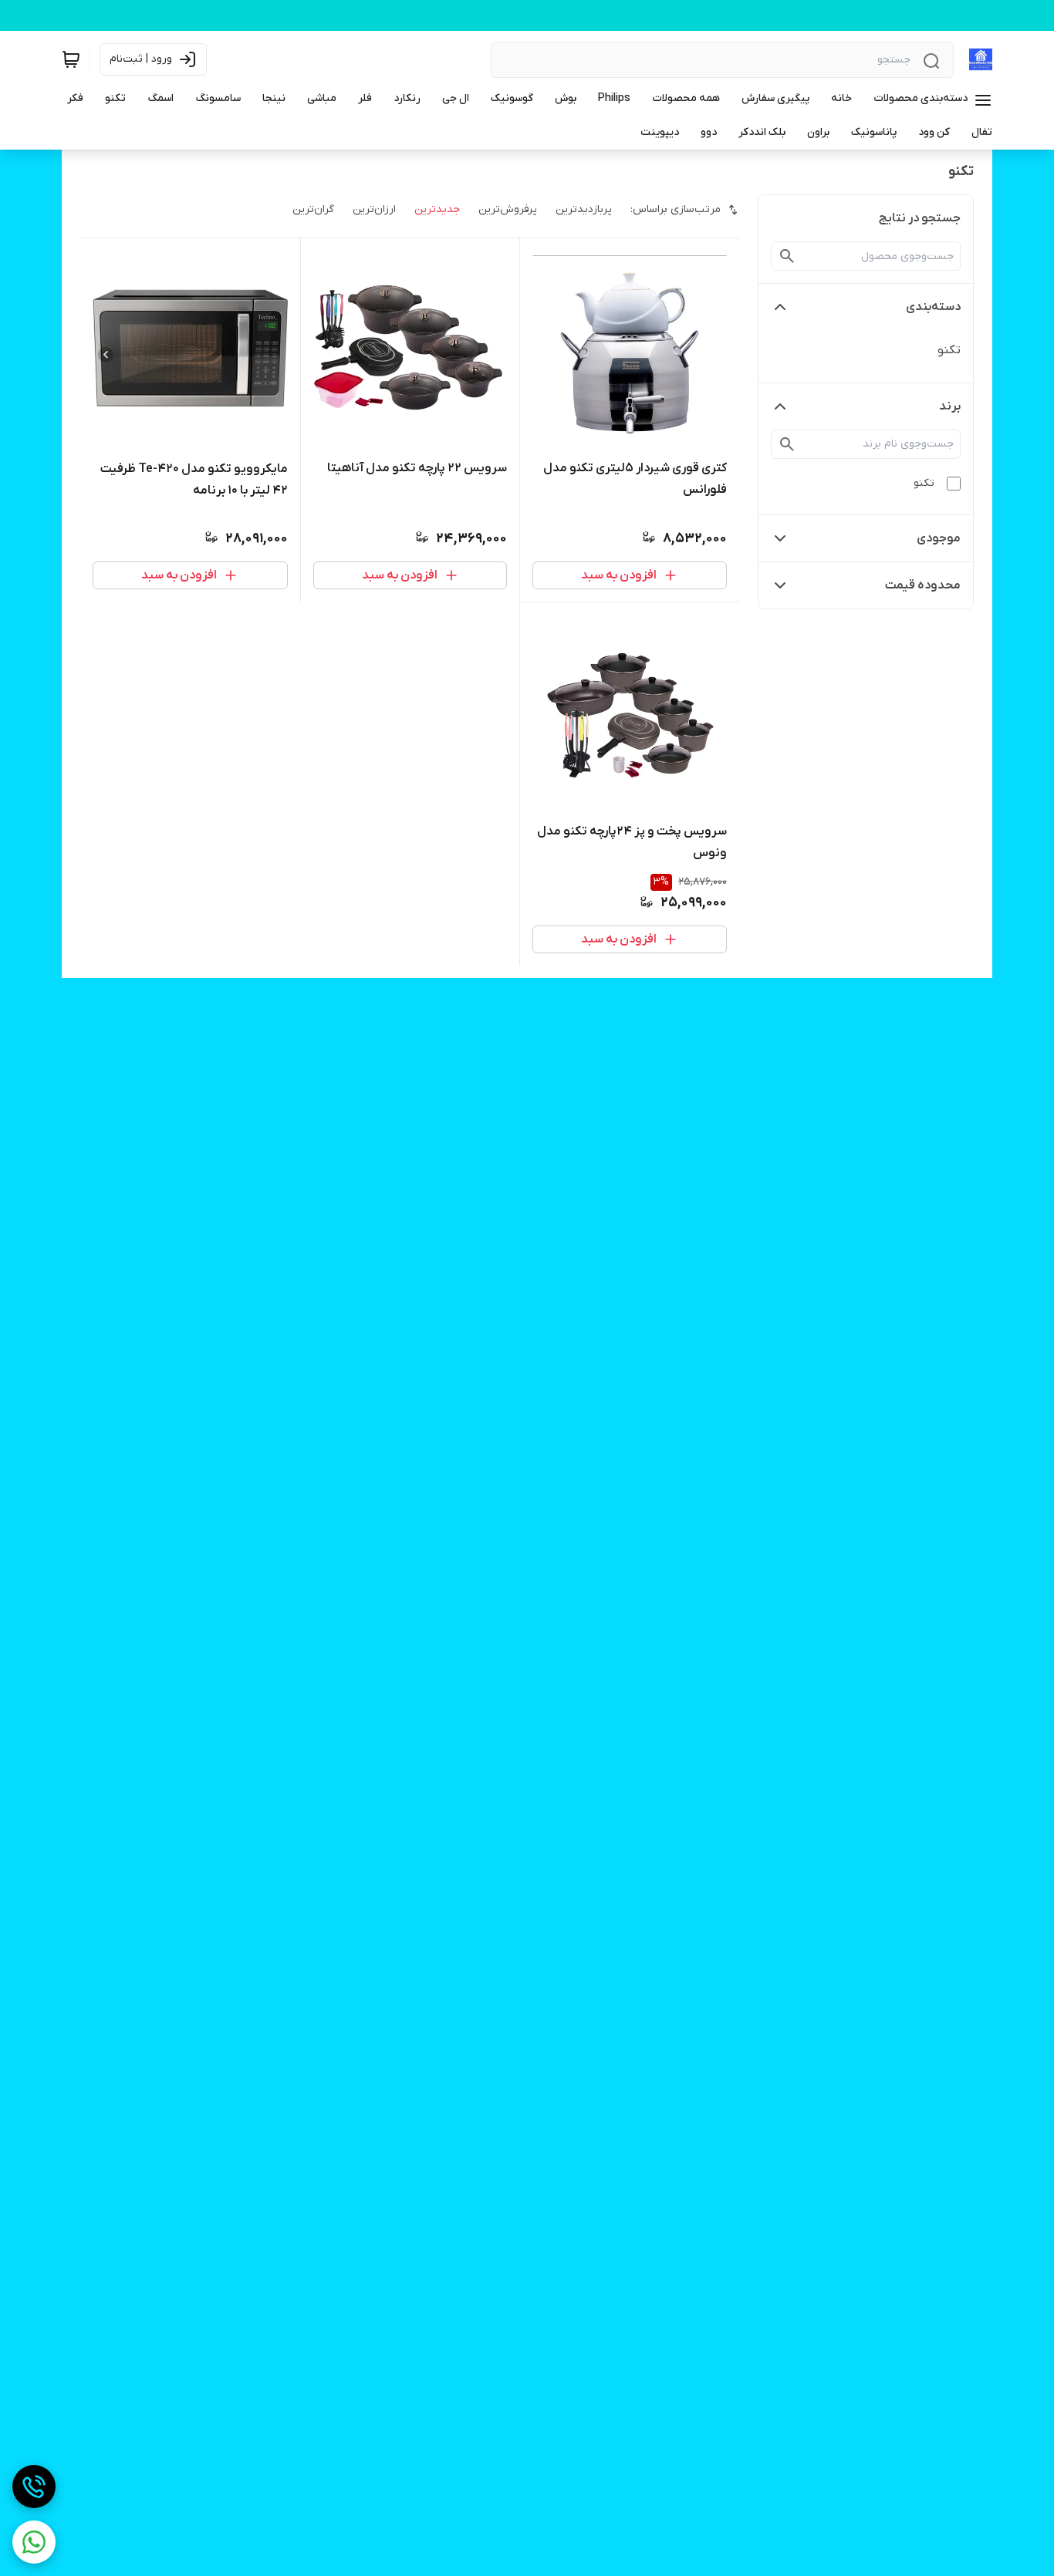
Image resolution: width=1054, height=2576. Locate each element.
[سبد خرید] (71, 59)
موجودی (939, 538)
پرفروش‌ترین (508, 209)
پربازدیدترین (584, 209)
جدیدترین (437, 209)
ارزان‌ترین (374, 209)
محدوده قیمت (923, 585)
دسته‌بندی (933, 307)
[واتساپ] (34, 2542)
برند (950, 406)
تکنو (949, 350)
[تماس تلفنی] (34, 2487)
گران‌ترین (313, 209)
